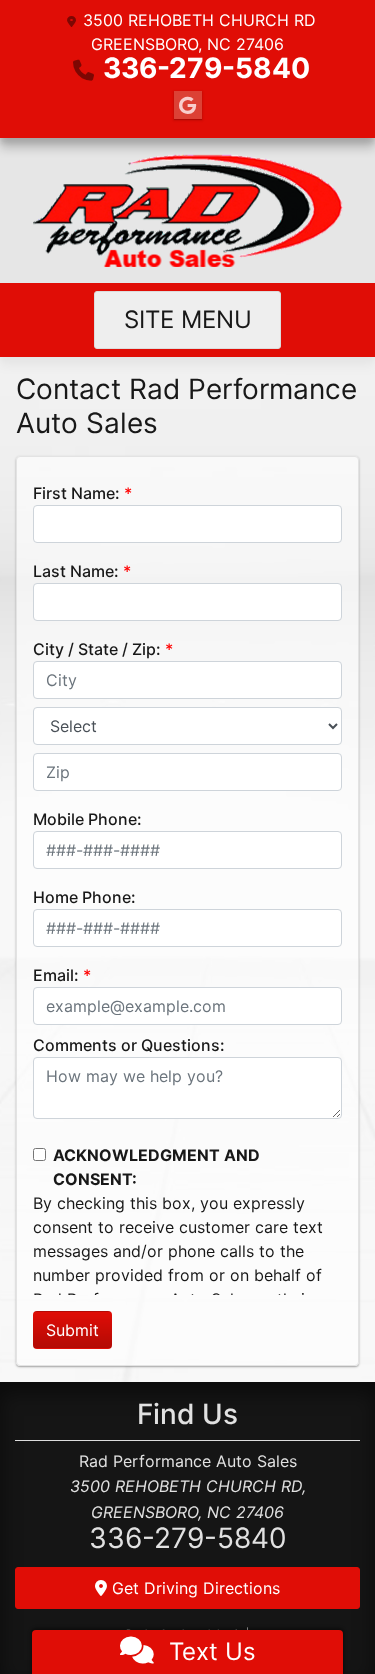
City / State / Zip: (97, 649)
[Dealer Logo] (188, 210)
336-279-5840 (206, 68)
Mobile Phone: (87, 819)
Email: (56, 975)
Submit (72, 1330)
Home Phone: (84, 897)
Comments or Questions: (129, 1045)
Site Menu (188, 319)
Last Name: (76, 571)
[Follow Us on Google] (188, 105)
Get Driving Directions (193, 1588)
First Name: (76, 493)
